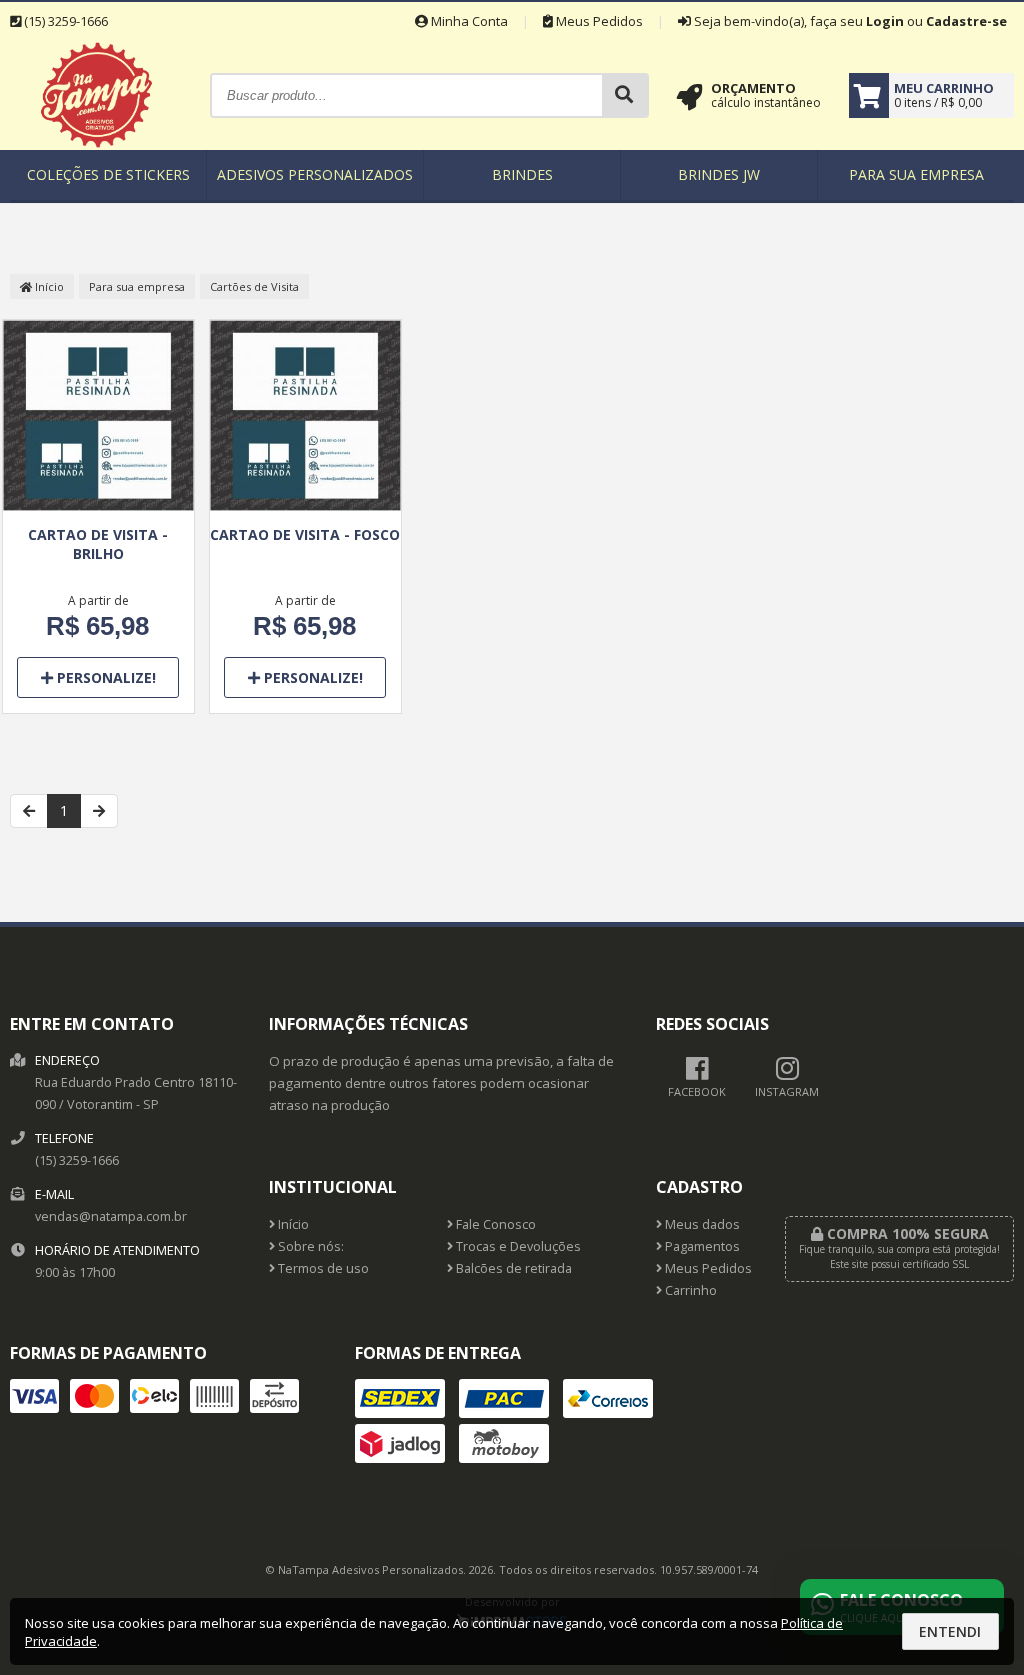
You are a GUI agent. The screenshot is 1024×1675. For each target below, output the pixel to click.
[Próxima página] (99, 811)
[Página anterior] (29, 811)
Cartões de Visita (254, 286)
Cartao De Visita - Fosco (305, 534)
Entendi (950, 1631)
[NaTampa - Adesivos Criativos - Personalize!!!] (96, 144)
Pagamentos (701, 1246)
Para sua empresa (916, 174)
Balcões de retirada (512, 1268)
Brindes (522, 174)
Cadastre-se (966, 21)
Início (48, 286)
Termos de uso (322, 1268)
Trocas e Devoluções (517, 1246)
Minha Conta (468, 21)
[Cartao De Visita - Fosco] (305, 417)
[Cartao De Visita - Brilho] (98, 417)
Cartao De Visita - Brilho (98, 544)
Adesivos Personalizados (315, 174)
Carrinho (689, 1290)
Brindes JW (719, 174)
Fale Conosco (494, 1224)
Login (885, 21)
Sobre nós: (309, 1246)
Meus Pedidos (598, 21)
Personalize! (104, 677)
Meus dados (701, 1224)
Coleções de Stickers (108, 174)
